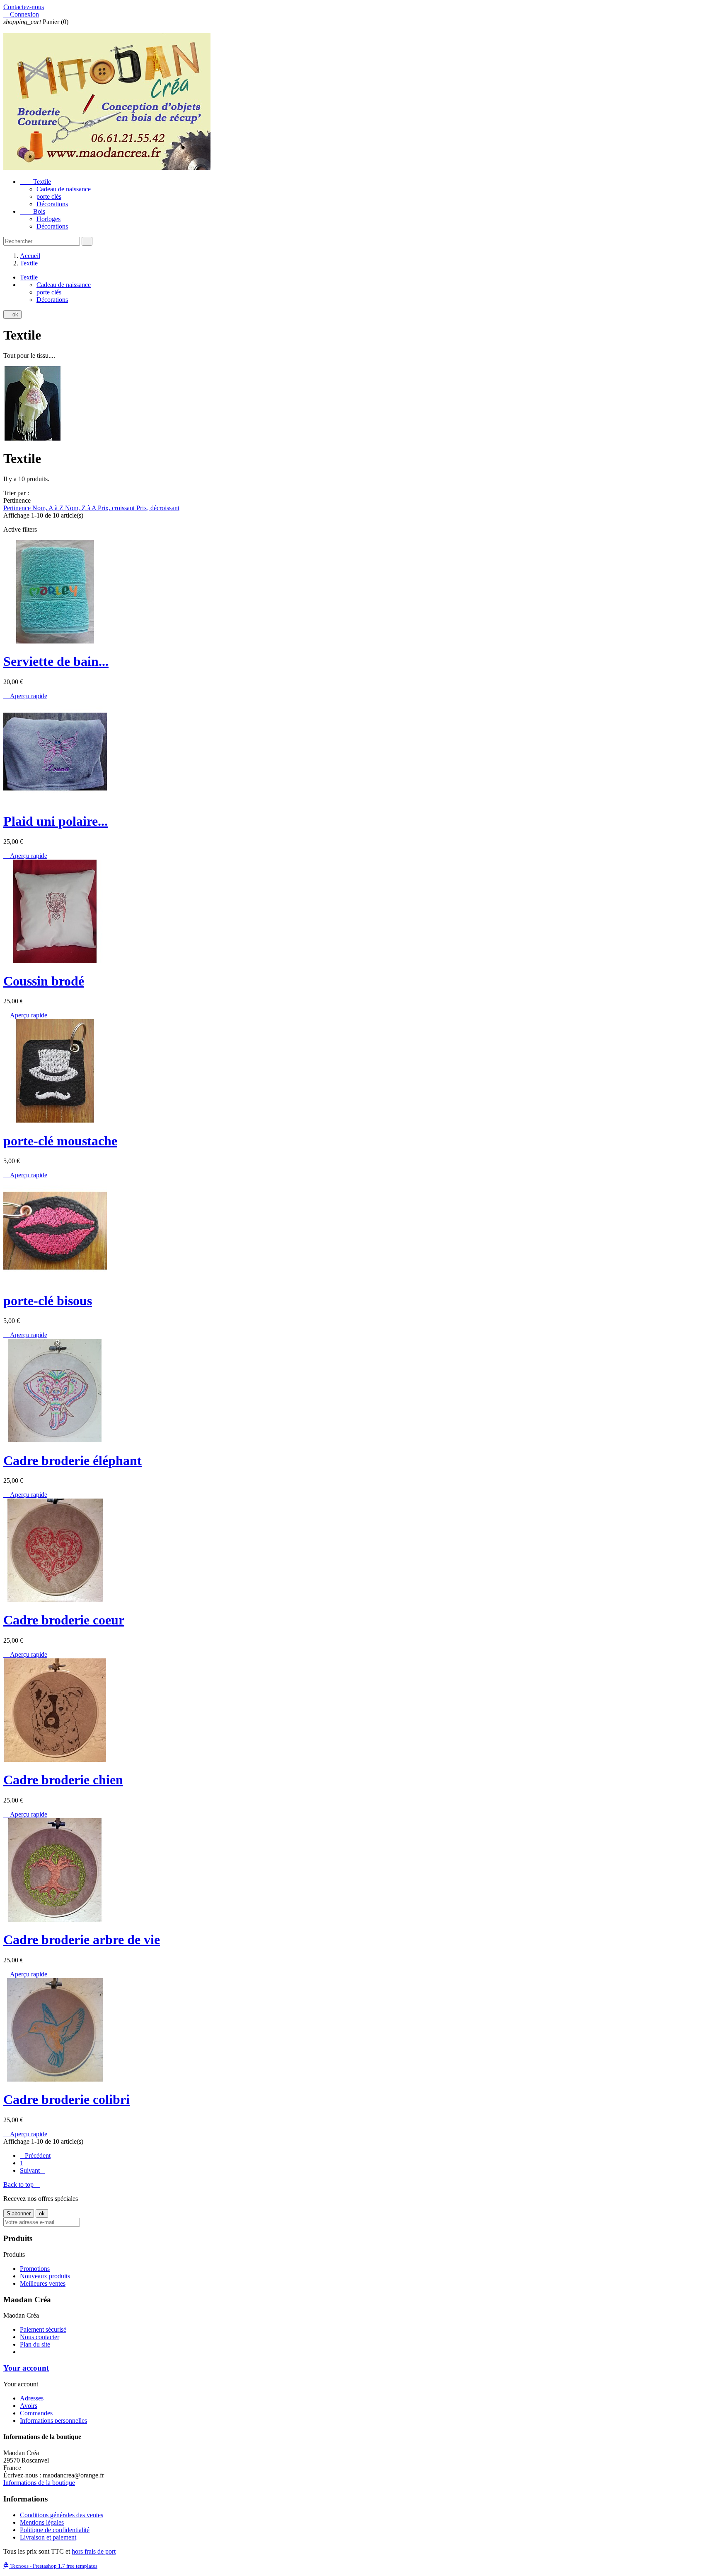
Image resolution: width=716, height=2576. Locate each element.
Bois (33, 211)
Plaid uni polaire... (56, 821)
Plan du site (35, 2344)
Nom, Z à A (81, 508)
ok (12, 314)
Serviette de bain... (56, 661)
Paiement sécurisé (43, 2329)
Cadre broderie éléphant (73, 1460)
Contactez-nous (24, 7)
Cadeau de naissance (64, 189)
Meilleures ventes (43, 2283)
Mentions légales (42, 2522)
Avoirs (29, 2406)
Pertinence (18, 508)
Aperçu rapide (25, 696)
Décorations (52, 204)
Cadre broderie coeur (64, 1620)
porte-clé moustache (60, 1141)
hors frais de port (94, 2551)
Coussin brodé (44, 981)
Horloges (48, 219)
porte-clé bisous (48, 1301)
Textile (35, 182)
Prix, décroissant (158, 508)
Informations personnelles (53, 2421)
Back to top (22, 2184)
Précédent (35, 2156)
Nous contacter (40, 2337)
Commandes (36, 2413)
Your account (26, 2368)
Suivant (32, 2170)
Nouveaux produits (45, 2276)
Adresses (32, 2398)
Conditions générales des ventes (62, 2515)
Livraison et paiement (48, 2537)
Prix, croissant (117, 508)
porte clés (49, 196)
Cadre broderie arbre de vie (82, 1940)
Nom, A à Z (49, 508)
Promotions (35, 2269)
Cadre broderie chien (63, 1780)
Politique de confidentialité (55, 2530)
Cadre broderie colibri (67, 2099)
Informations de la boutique (39, 2483)
